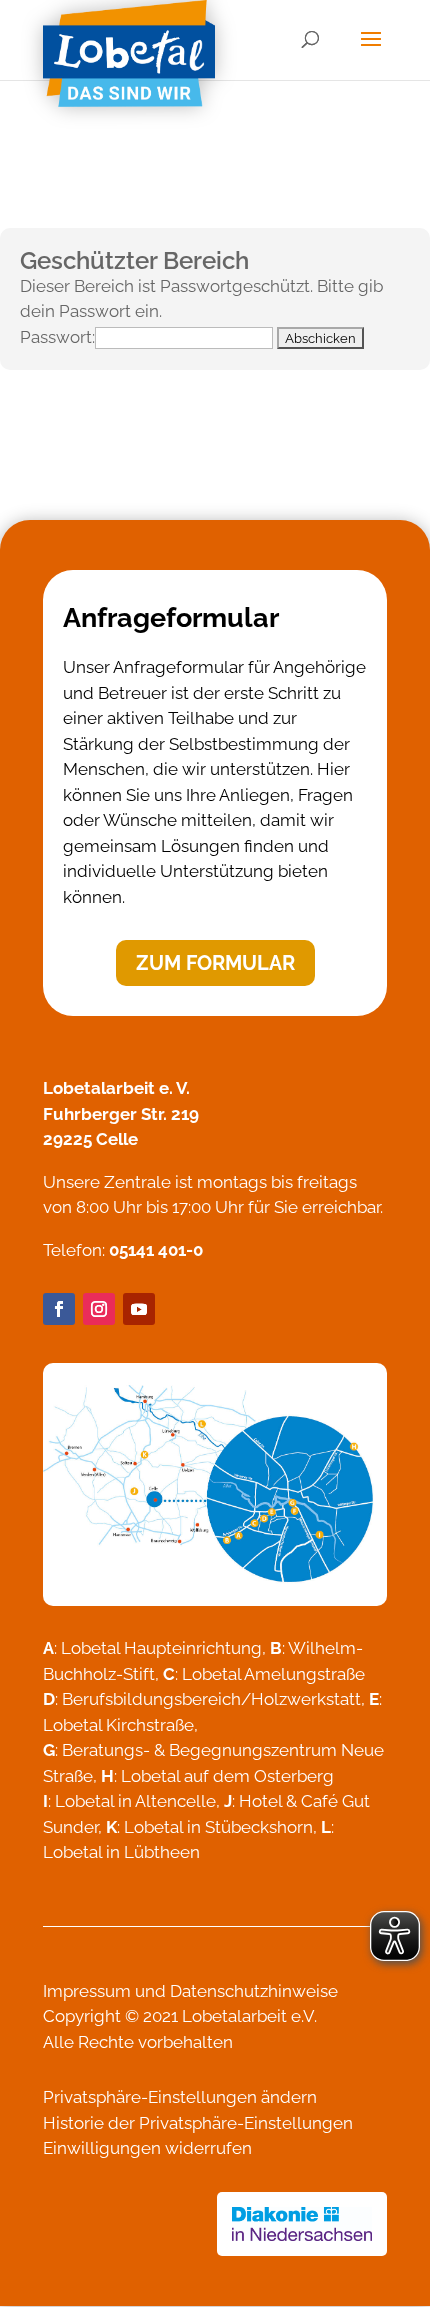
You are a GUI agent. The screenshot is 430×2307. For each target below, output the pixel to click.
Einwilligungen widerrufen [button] (147, 2148)
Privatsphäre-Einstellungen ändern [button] (180, 2097)
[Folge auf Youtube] (139, 1309)
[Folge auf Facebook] (59, 1309)
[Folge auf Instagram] (99, 1309)
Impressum (87, 1991)
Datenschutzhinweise (254, 1991)
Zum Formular (215, 963)
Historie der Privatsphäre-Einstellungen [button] (198, 2123)
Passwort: (57, 337)
